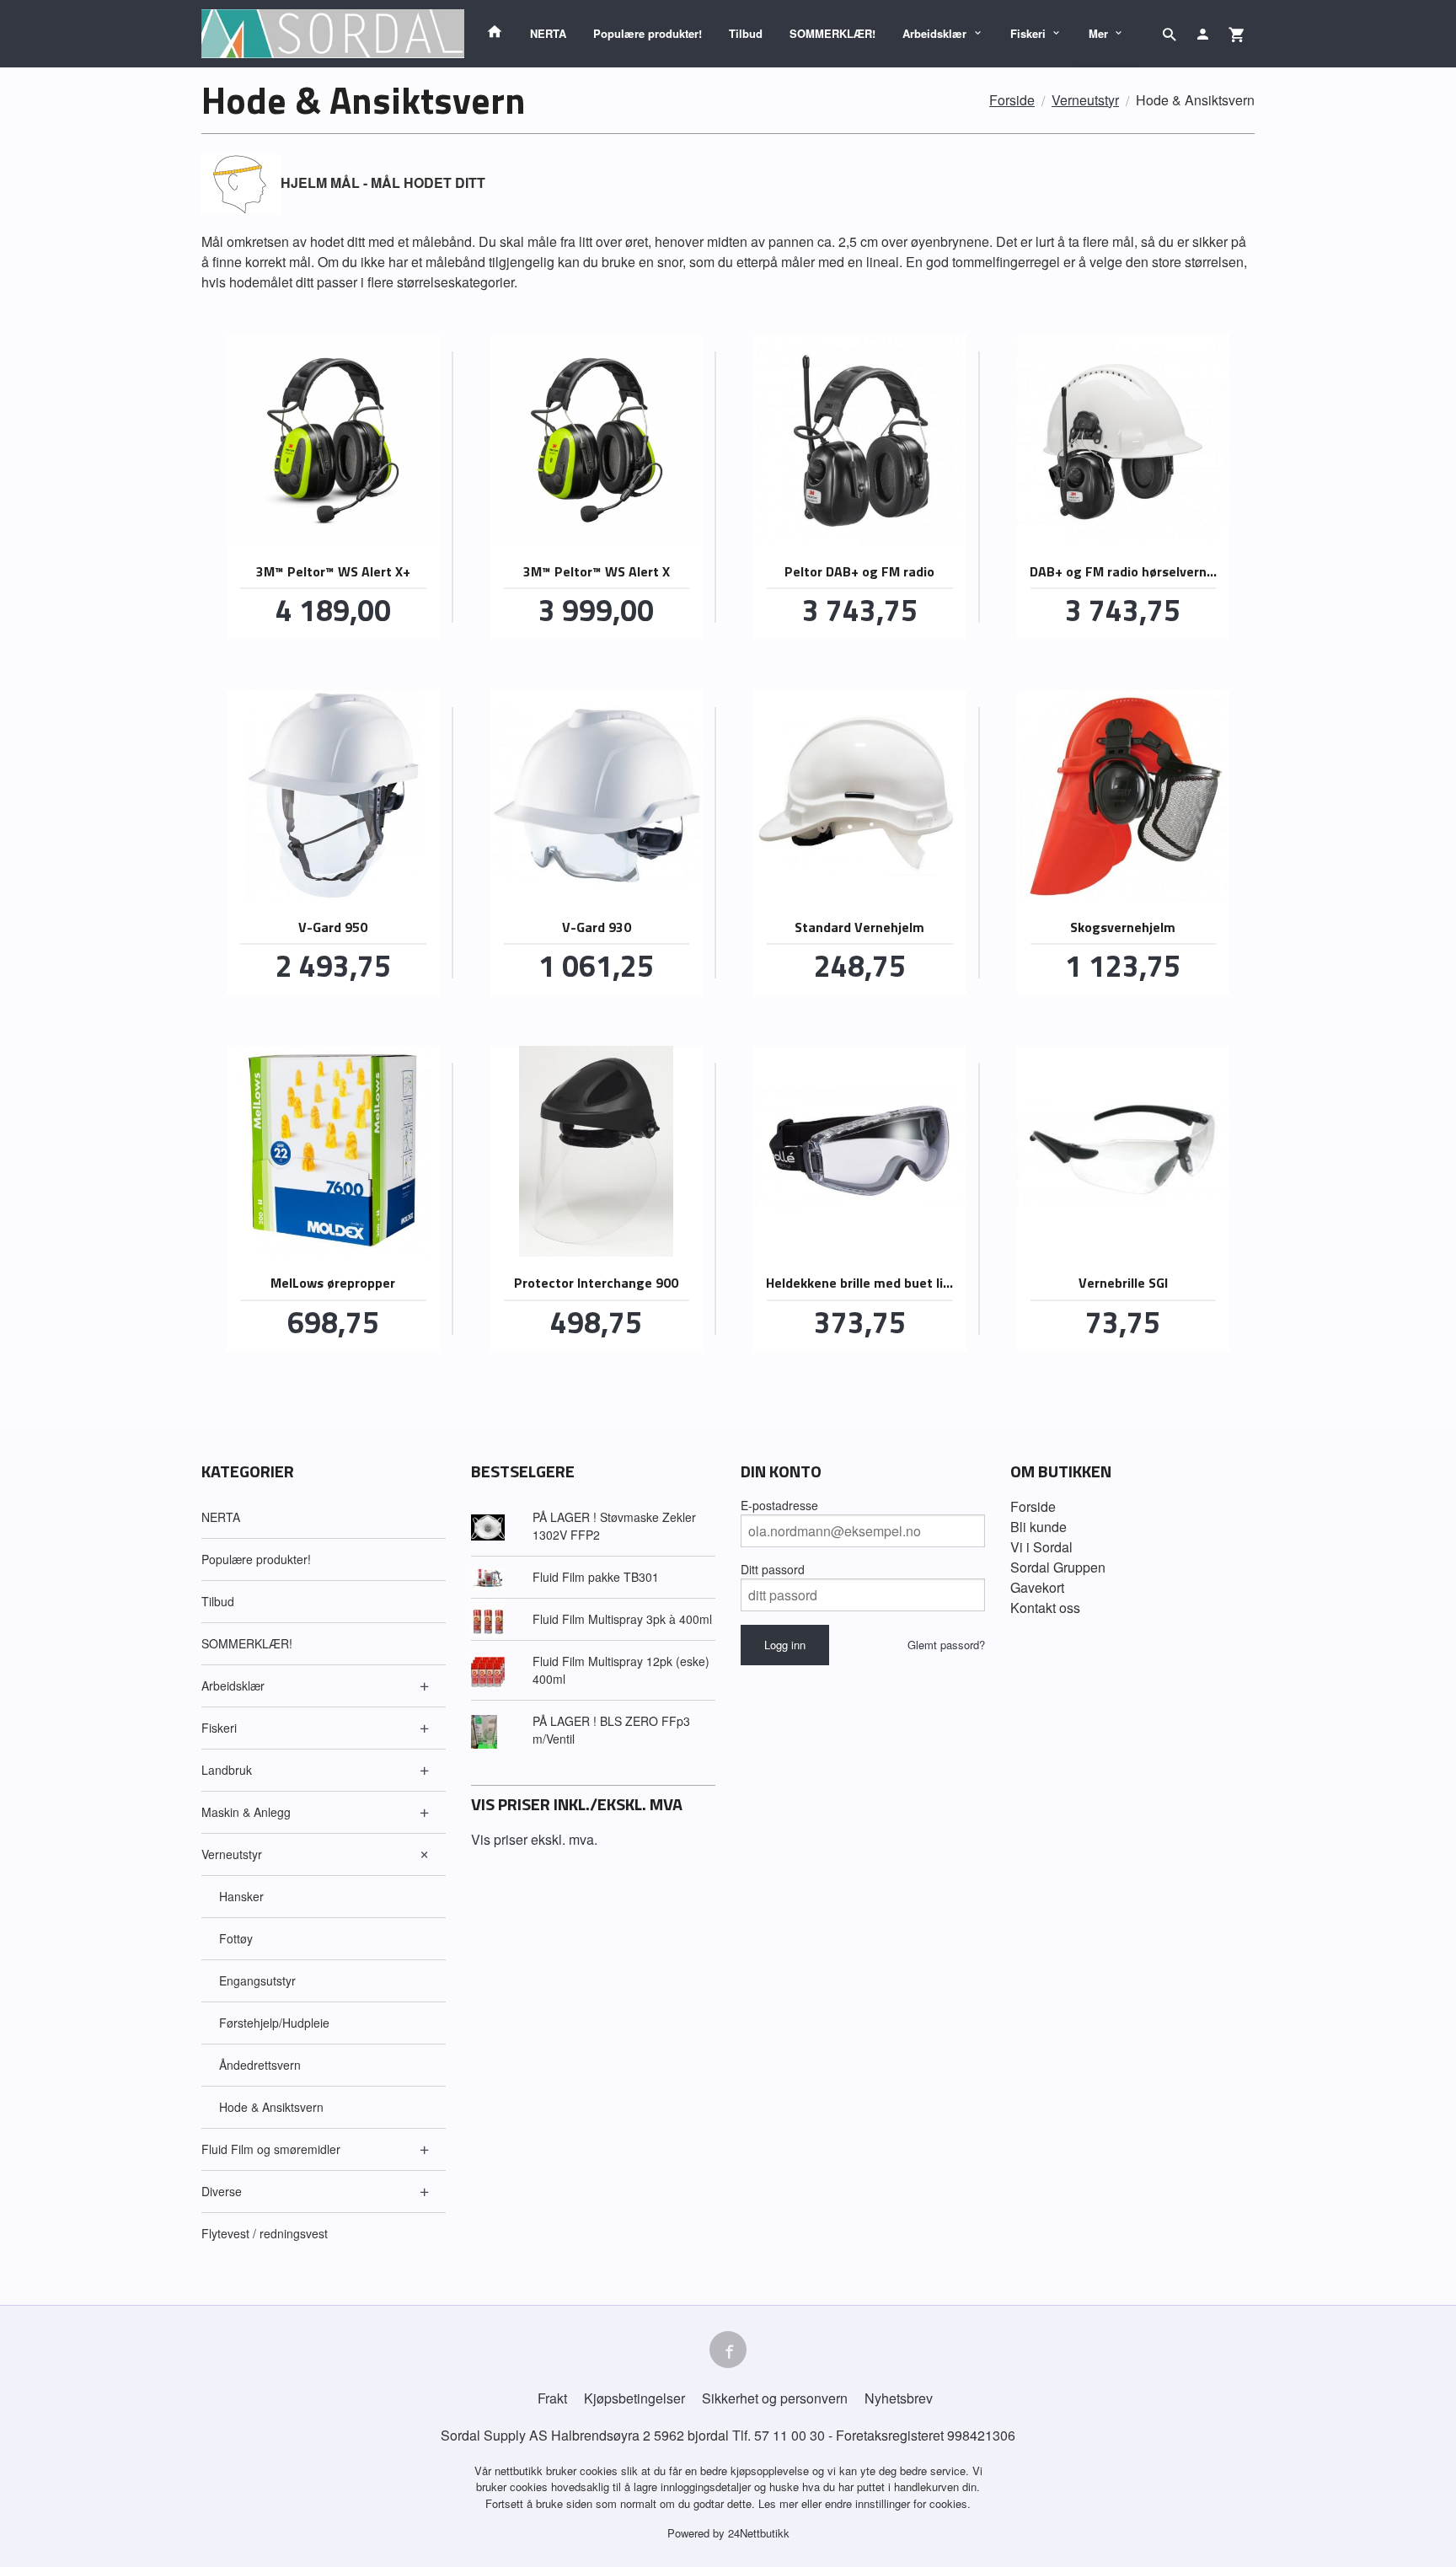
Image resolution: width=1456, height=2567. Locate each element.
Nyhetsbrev (899, 2398)
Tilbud (746, 33)
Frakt (552, 2398)
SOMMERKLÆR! (832, 33)
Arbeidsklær (934, 33)
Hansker (241, 1896)
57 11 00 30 (790, 2435)
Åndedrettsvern (260, 2065)
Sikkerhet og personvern (775, 2398)
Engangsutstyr (257, 1980)
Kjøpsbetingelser (634, 2398)
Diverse (222, 2191)
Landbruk (227, 1770)
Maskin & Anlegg (246, 1812)
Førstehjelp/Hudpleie (274, 2023)
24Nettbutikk (759, 2533)
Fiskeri (1028, 33)
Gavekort (1037, 1587)
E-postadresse (779, 1505)
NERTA (548, 33)
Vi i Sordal (1041, 1547)
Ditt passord (773, 1569)
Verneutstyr (232, 1854)
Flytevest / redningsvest (265, 2233)
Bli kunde (1038, 1527)
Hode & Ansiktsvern (271, 2107)
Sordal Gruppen (1058, 1567)
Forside (1012, 100)
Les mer (780, 2503)
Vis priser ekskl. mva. (534, 1839)
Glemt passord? (946, 1645)
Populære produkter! (648, 33)
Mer (1098, 33)
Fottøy (236, 1938)
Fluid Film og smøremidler (271, 2149)
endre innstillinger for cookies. (898, 2503)
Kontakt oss (1045, 1608)
